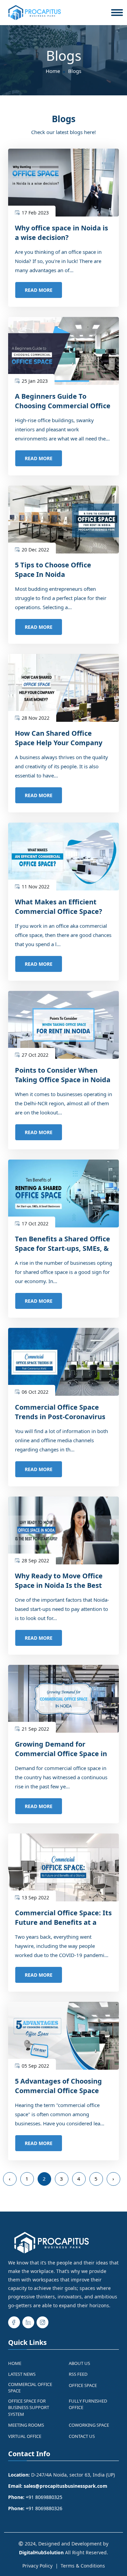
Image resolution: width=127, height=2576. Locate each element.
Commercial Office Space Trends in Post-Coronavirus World (60, 1417)
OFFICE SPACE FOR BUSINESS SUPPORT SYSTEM (29, 2408)
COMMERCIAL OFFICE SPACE (30, 2388)
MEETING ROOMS (26, 2425)
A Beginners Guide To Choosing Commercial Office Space (63, 406)
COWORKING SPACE (89, 2425)
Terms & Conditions (83, 2566)
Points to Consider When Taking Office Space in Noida (63, 1075)
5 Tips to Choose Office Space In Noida (53, 570)
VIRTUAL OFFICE (25, 2436)
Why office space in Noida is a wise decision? (61, 233)
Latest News (22, 2374)
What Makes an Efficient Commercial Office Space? (59, 907)
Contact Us (82, 2436)
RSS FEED (78, 2374)
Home (53, 71)
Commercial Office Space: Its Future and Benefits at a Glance (63, 1922)
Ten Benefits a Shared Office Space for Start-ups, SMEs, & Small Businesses (62, 1248)
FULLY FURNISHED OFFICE (88, 2404)
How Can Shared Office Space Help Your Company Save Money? (59, 743)
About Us (79, 2363)
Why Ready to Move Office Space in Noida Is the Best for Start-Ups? (59, 1585)
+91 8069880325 (44, 2497)
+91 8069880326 (44, 2508)
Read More (39, 290)
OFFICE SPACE (83, 2385)
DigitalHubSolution (41, 2552)
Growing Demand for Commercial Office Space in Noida (61, 1754)
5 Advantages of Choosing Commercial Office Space (58, 2086)
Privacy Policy (37, 2566)
